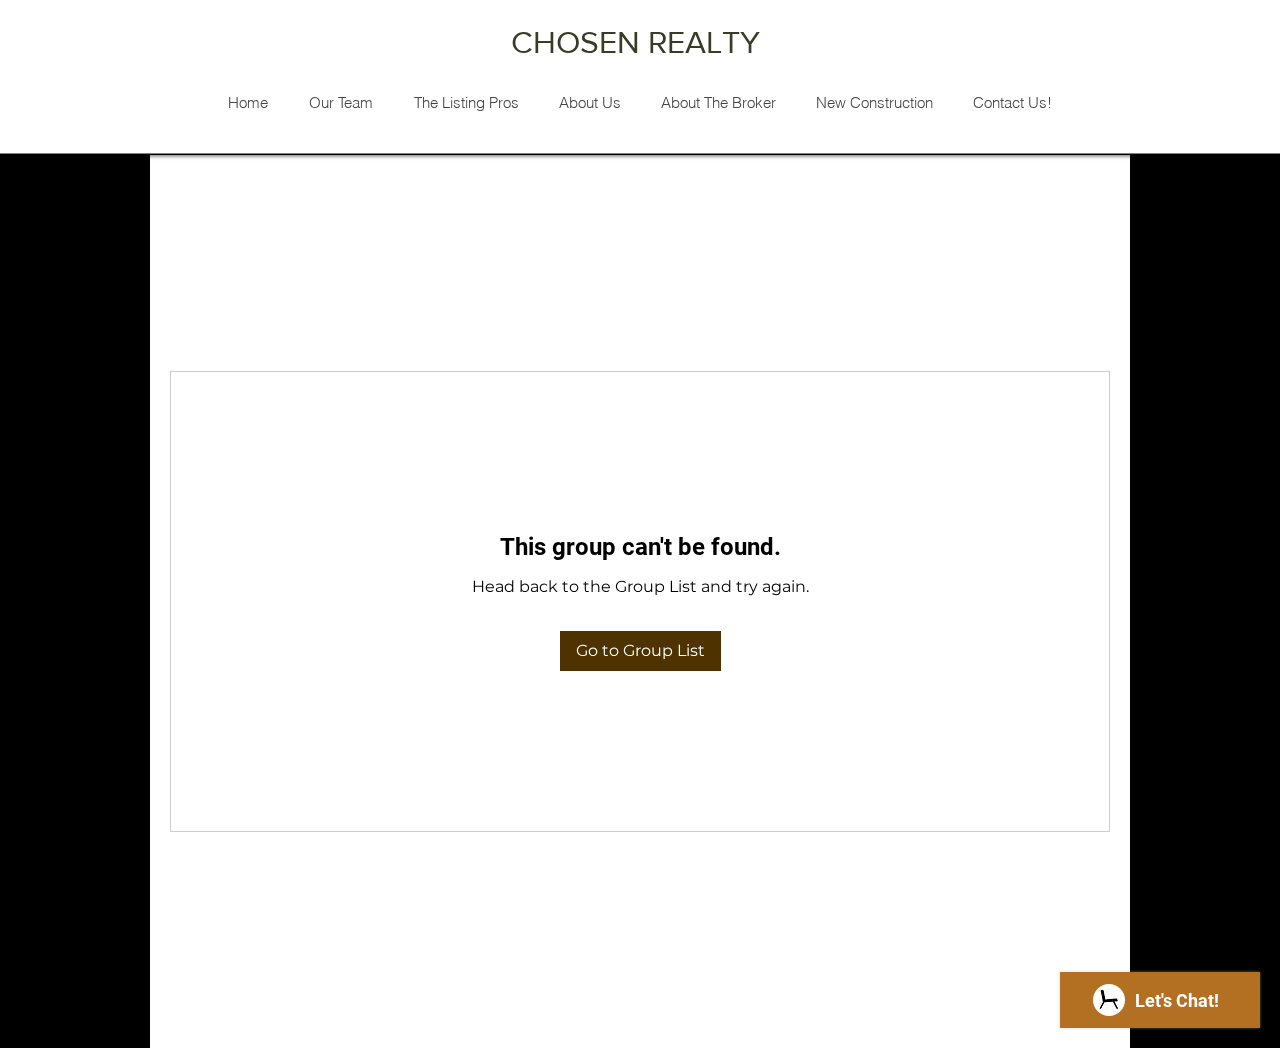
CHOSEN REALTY (639, 41)
